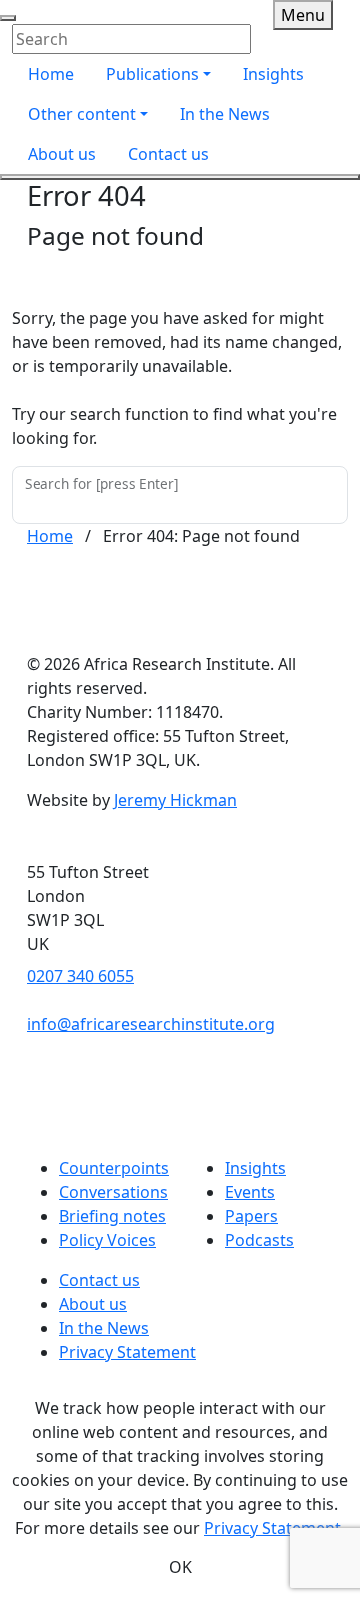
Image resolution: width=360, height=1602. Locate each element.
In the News (225, 114)
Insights (273, 74)
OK (180, 1567)
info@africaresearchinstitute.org (151, 1024)
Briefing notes (112, 1216)
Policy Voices (107, 1240)
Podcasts (259, 1240)
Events (250, 1192)
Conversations (113, 1192)
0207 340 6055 (80, 976)
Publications (152, 74)
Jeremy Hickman (175, 800)
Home (51, 74)
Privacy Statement (127, 1352)
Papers (251, 1216)
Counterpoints (114, 1168)
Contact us (168, 154)
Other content (82, 114)
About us (62, 154)
